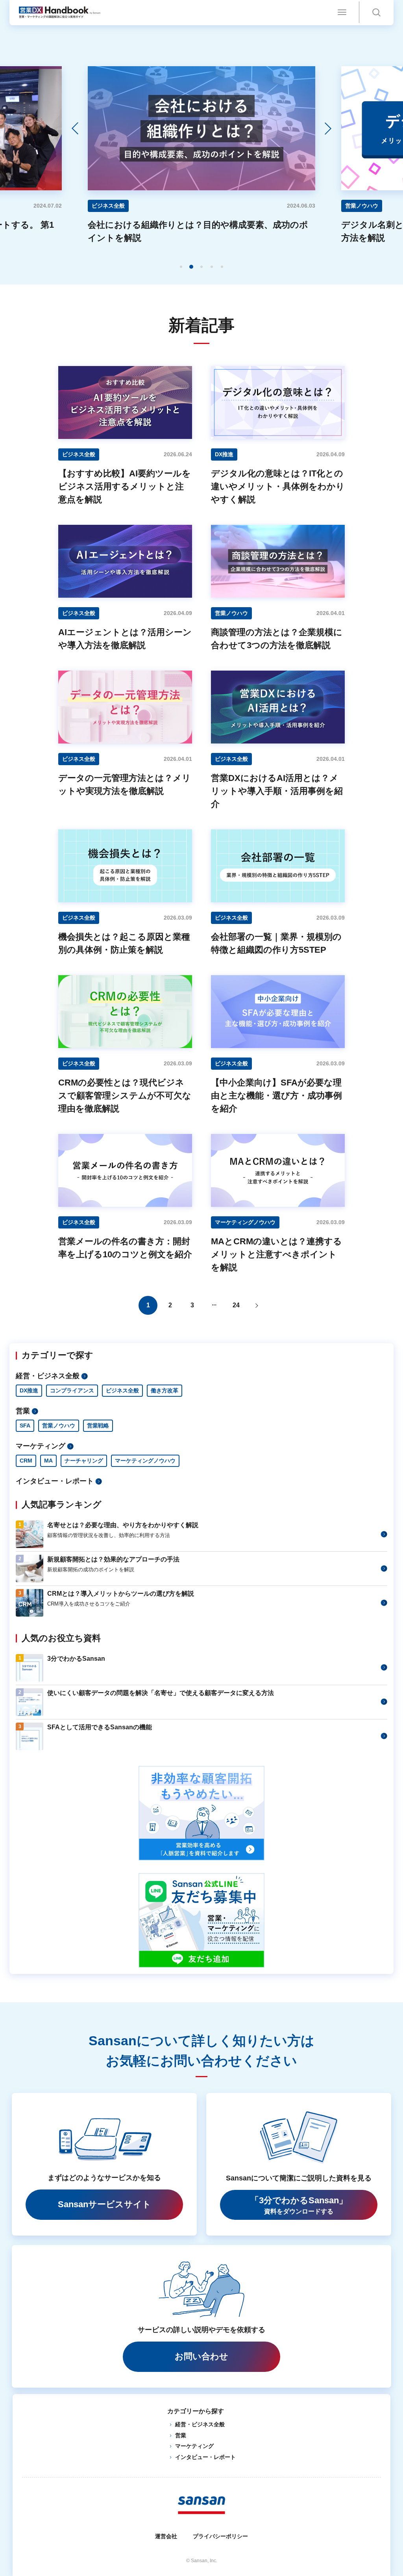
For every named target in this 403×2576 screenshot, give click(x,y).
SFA (25, 1426)
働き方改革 (165, 1390)
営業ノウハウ (59, 1426)
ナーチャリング (84, 1461)
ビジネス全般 (122, 1390)
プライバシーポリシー (220, 2536)
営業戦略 (98, 1426)
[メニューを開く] (342, 12)
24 (236, 1305)
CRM (26, 1461)
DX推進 (29, 1390)
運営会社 (166, 2536)
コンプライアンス (72, 1390)
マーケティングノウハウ (145, 1461)
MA (48, 1461)
